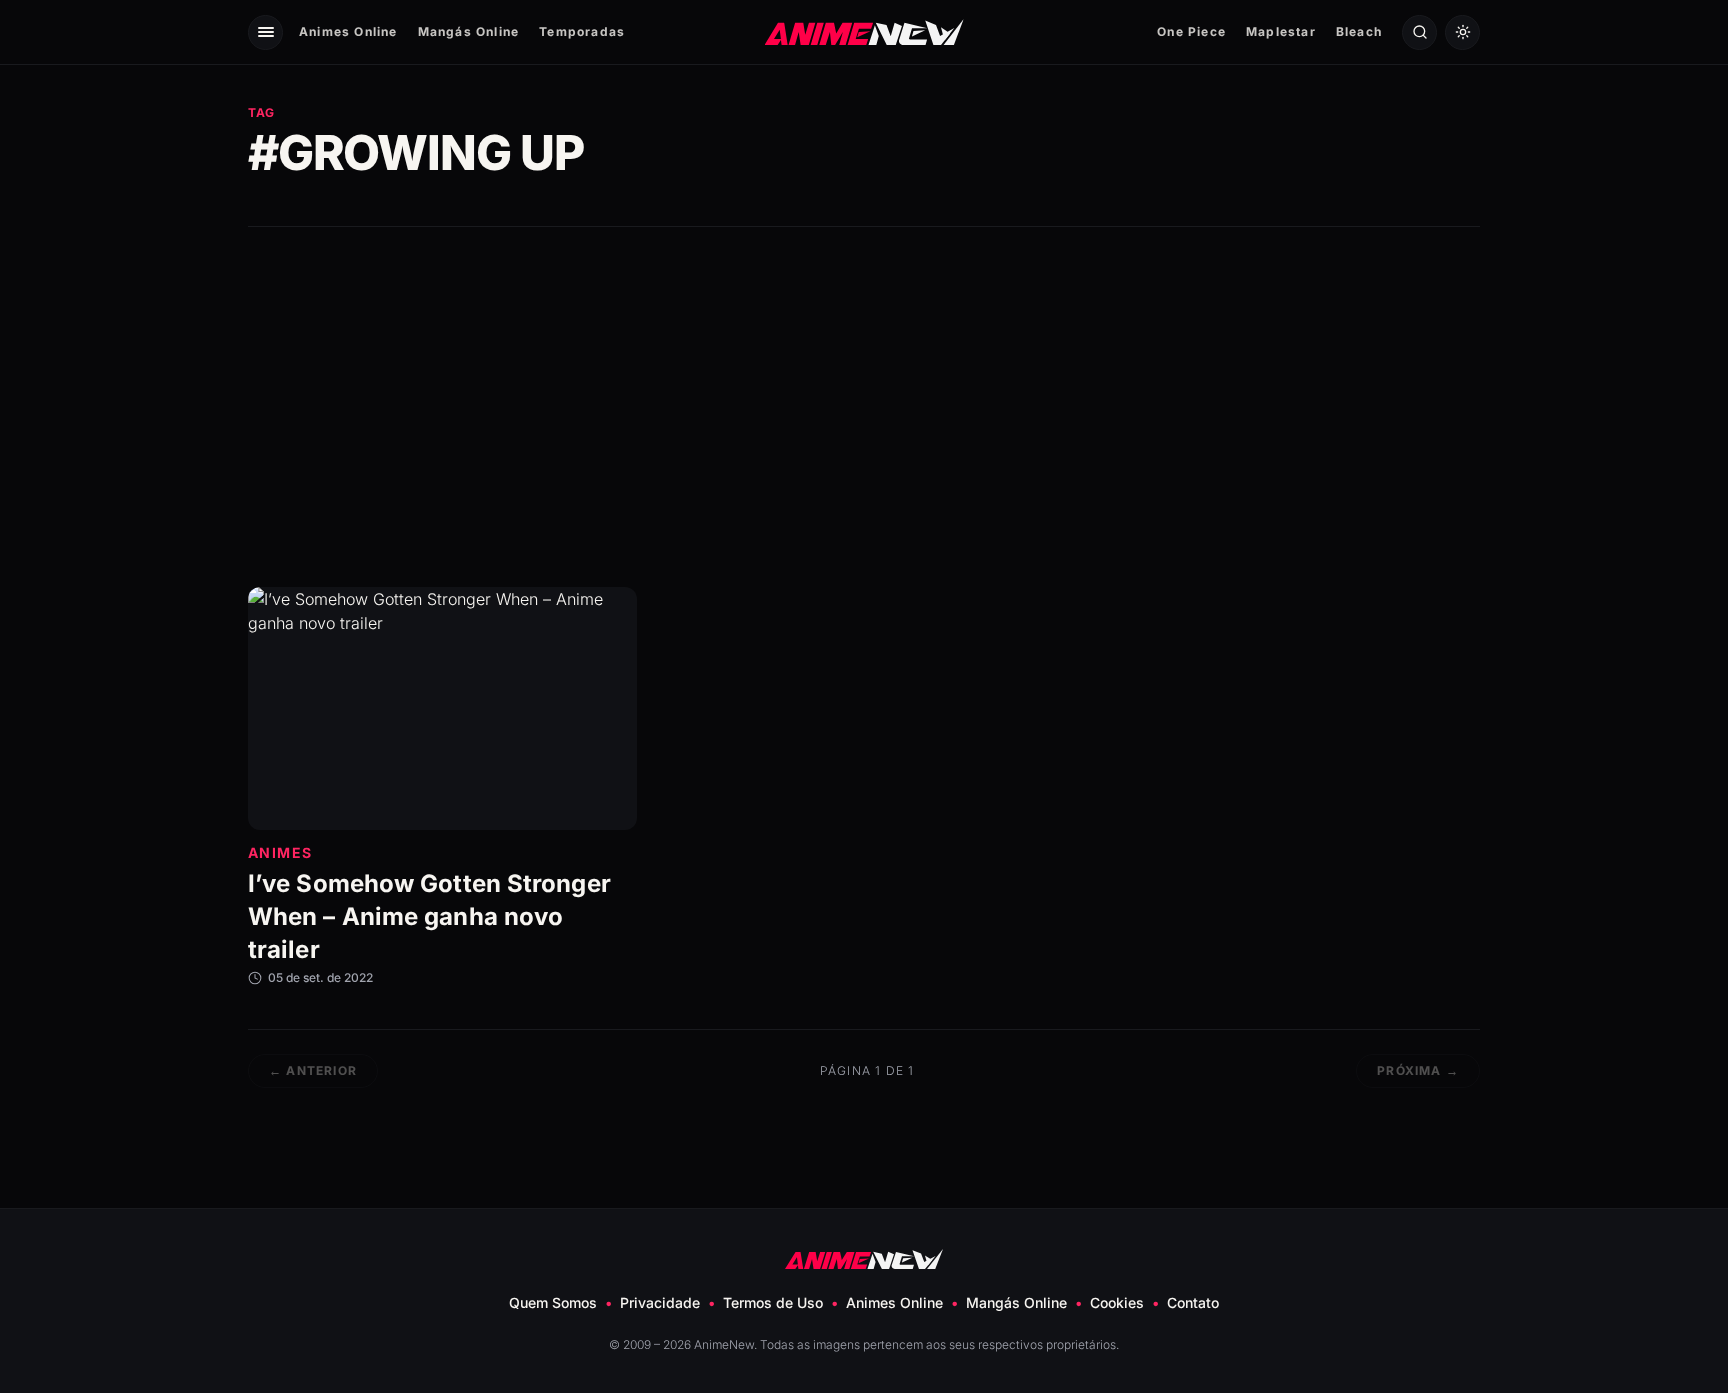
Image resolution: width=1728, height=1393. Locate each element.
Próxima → (1418, 1070)
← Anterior (313, 1070)
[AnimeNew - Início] (864, 31)
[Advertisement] (864, 407)
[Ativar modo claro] (1462, 32)
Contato (1193, 1302)
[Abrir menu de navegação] (265, 32)
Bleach (1359, 31)
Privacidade (660, 1302)
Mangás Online (469, 31)
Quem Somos (553, 1302)
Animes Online (348, 31)
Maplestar (1281, 31)
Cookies (1117, 1302)
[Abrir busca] (1419, 32)
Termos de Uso (773, 1302)
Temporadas (582, 31)
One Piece (1191, 31)
